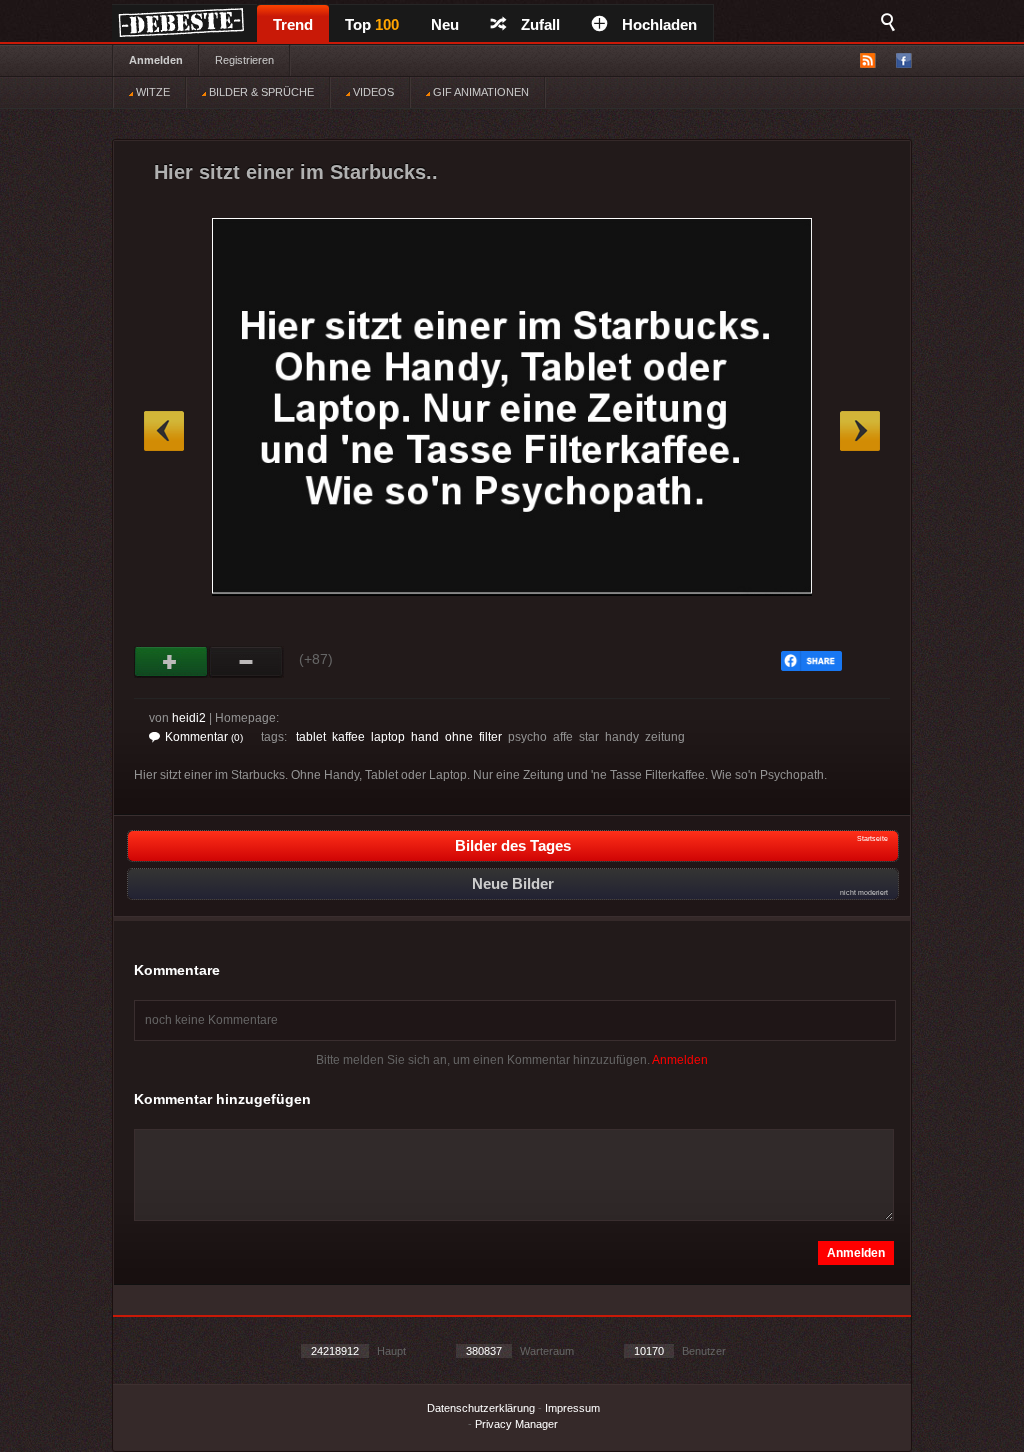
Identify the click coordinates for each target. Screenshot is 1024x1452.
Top (372, 24)
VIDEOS (372, 92)
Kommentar (204, 737)
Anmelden (156, 60)
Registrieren (244, 60)
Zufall (540, 24)
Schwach (246, 662)
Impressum (572, 1408)
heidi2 (189, 718)
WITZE (151, 92)
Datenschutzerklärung (481, 1408)
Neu (445, 24)
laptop (388, 737)
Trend (293, 24)
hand (425, 737)
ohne (459, 737)
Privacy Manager (516, 1424)
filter (490, 737)
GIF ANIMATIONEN (479, 92)
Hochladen (659, 24)
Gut (171, 662)
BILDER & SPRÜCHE (260, 92)
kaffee (348, 737)
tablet (311, 737)
